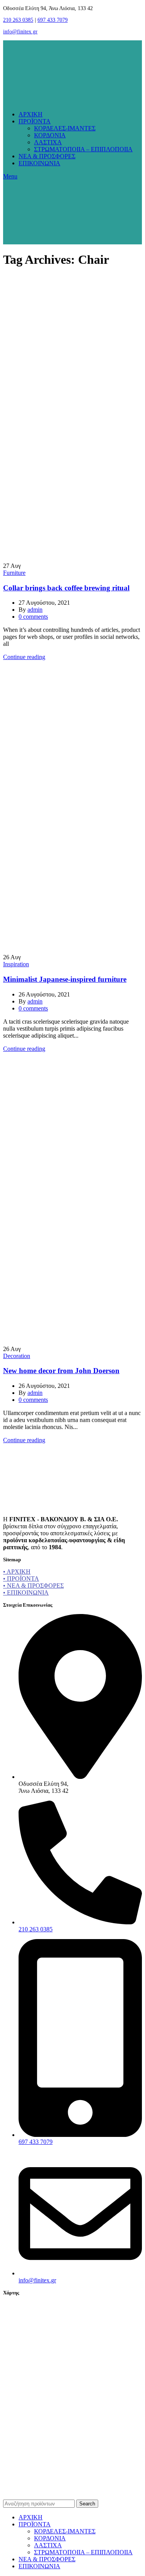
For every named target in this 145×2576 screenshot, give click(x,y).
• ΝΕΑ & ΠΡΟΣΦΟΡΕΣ (33, 1586)
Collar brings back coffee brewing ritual (66, 588)
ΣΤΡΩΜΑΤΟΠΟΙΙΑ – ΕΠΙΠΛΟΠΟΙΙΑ (83, 149)
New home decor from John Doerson (61, 1371)
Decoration (17, 1356)
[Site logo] (30, 101)
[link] (73, 2490)
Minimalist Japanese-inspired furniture (65, 979)
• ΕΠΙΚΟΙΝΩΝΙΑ (26, 1592)
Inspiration (16, 964)
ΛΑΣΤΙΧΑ (48, 142)
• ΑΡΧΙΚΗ (17, 1572)
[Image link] (28, 1506)
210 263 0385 (18, 20)
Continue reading (24, 657)
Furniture (14, 573)
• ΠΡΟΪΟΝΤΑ (21, 1579)
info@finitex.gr (20, 32)
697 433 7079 (53, 20)
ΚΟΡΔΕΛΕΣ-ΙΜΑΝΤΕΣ (65, 128)
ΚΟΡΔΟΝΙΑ (50, 135)
